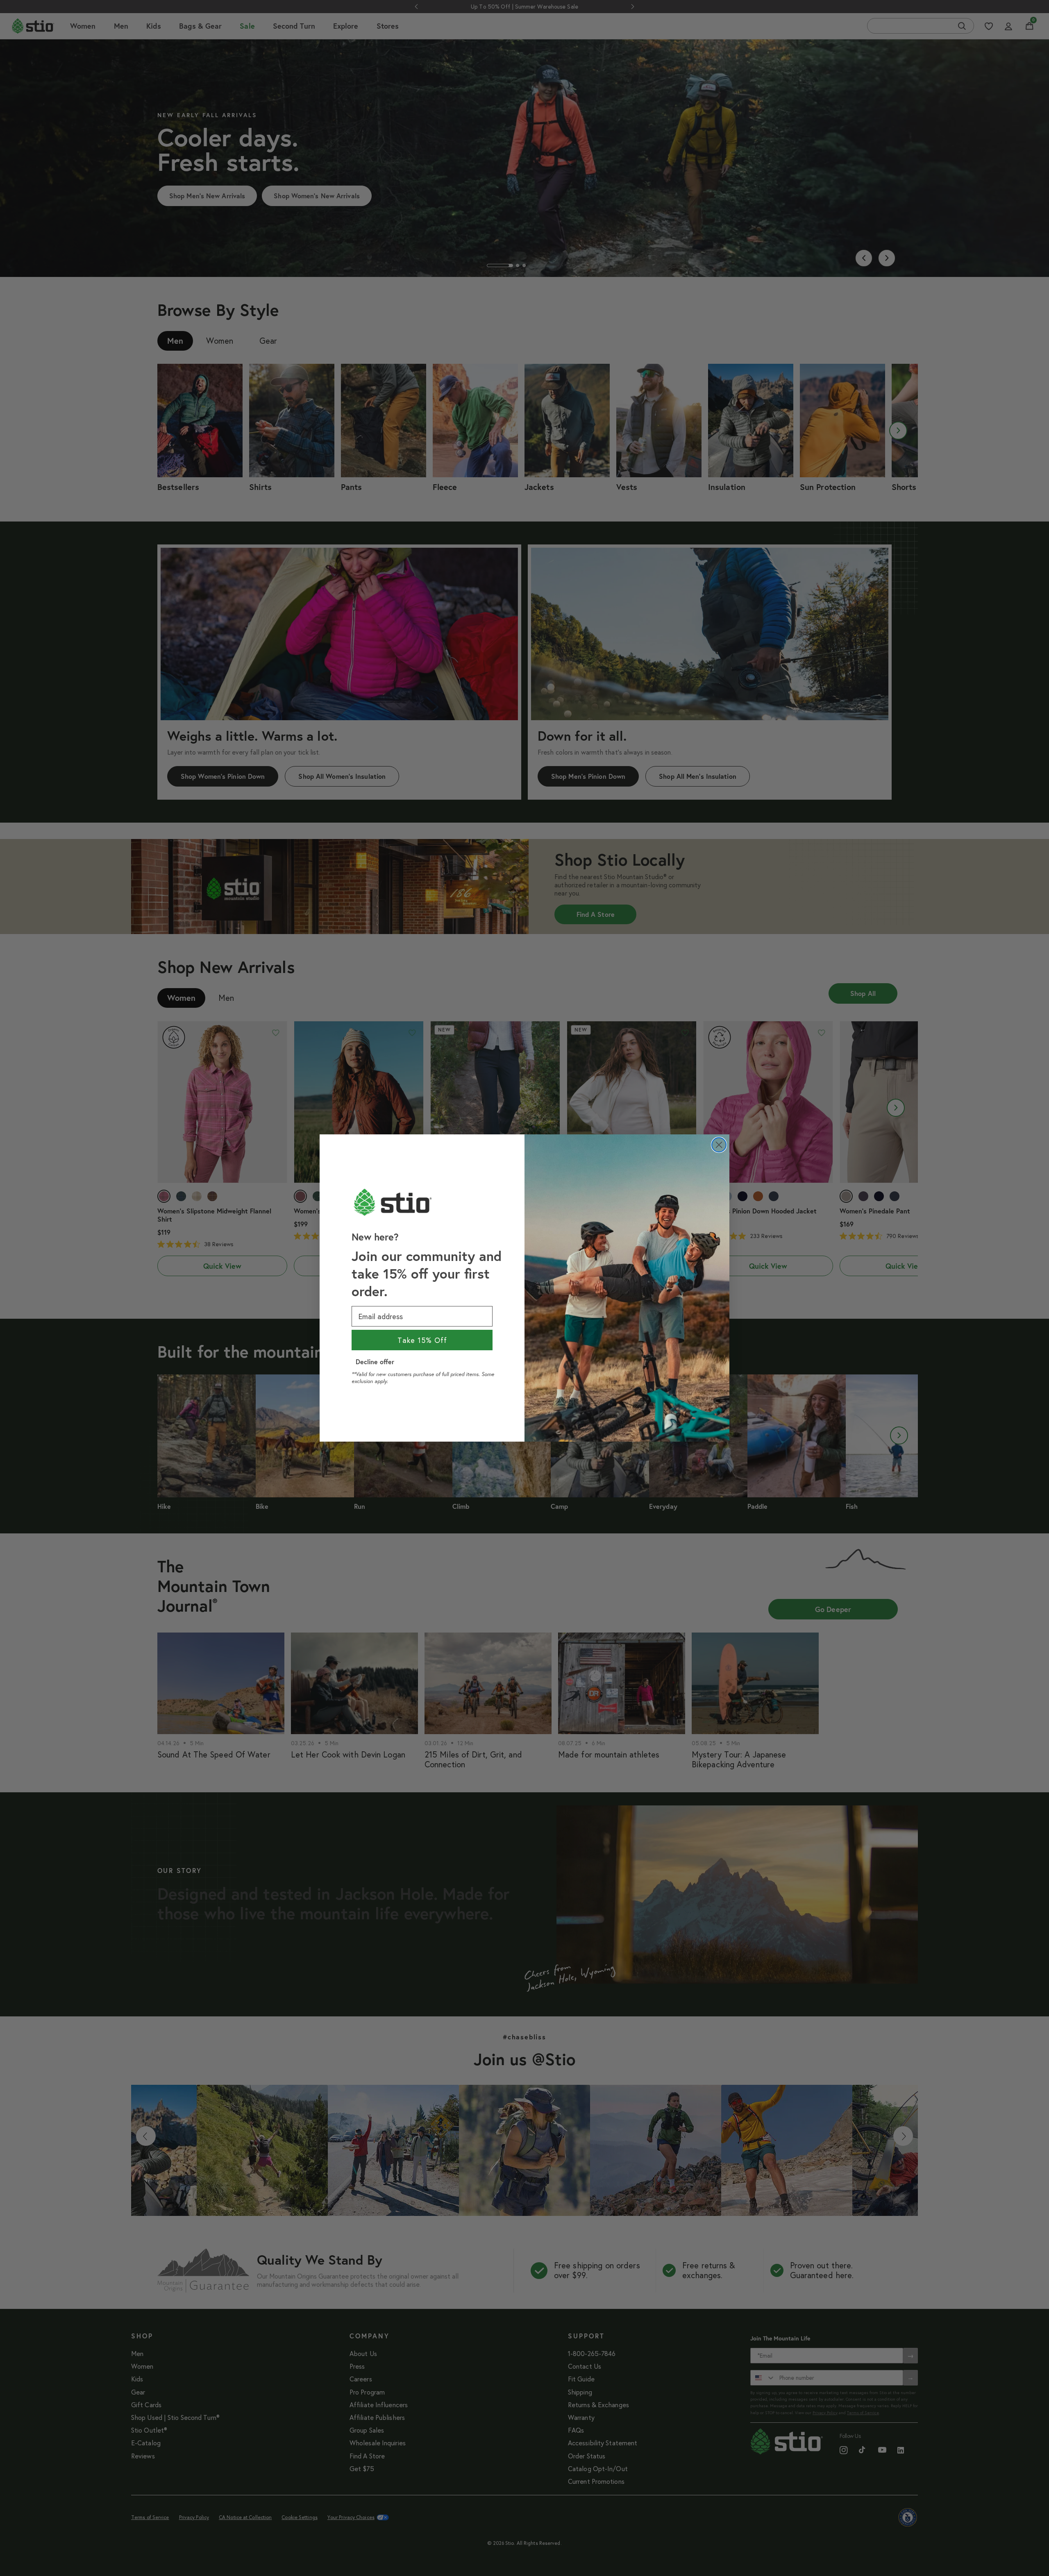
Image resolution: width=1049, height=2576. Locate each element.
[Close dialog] (719, 1145)
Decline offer (375, 1362)
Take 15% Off (422, 1340)
